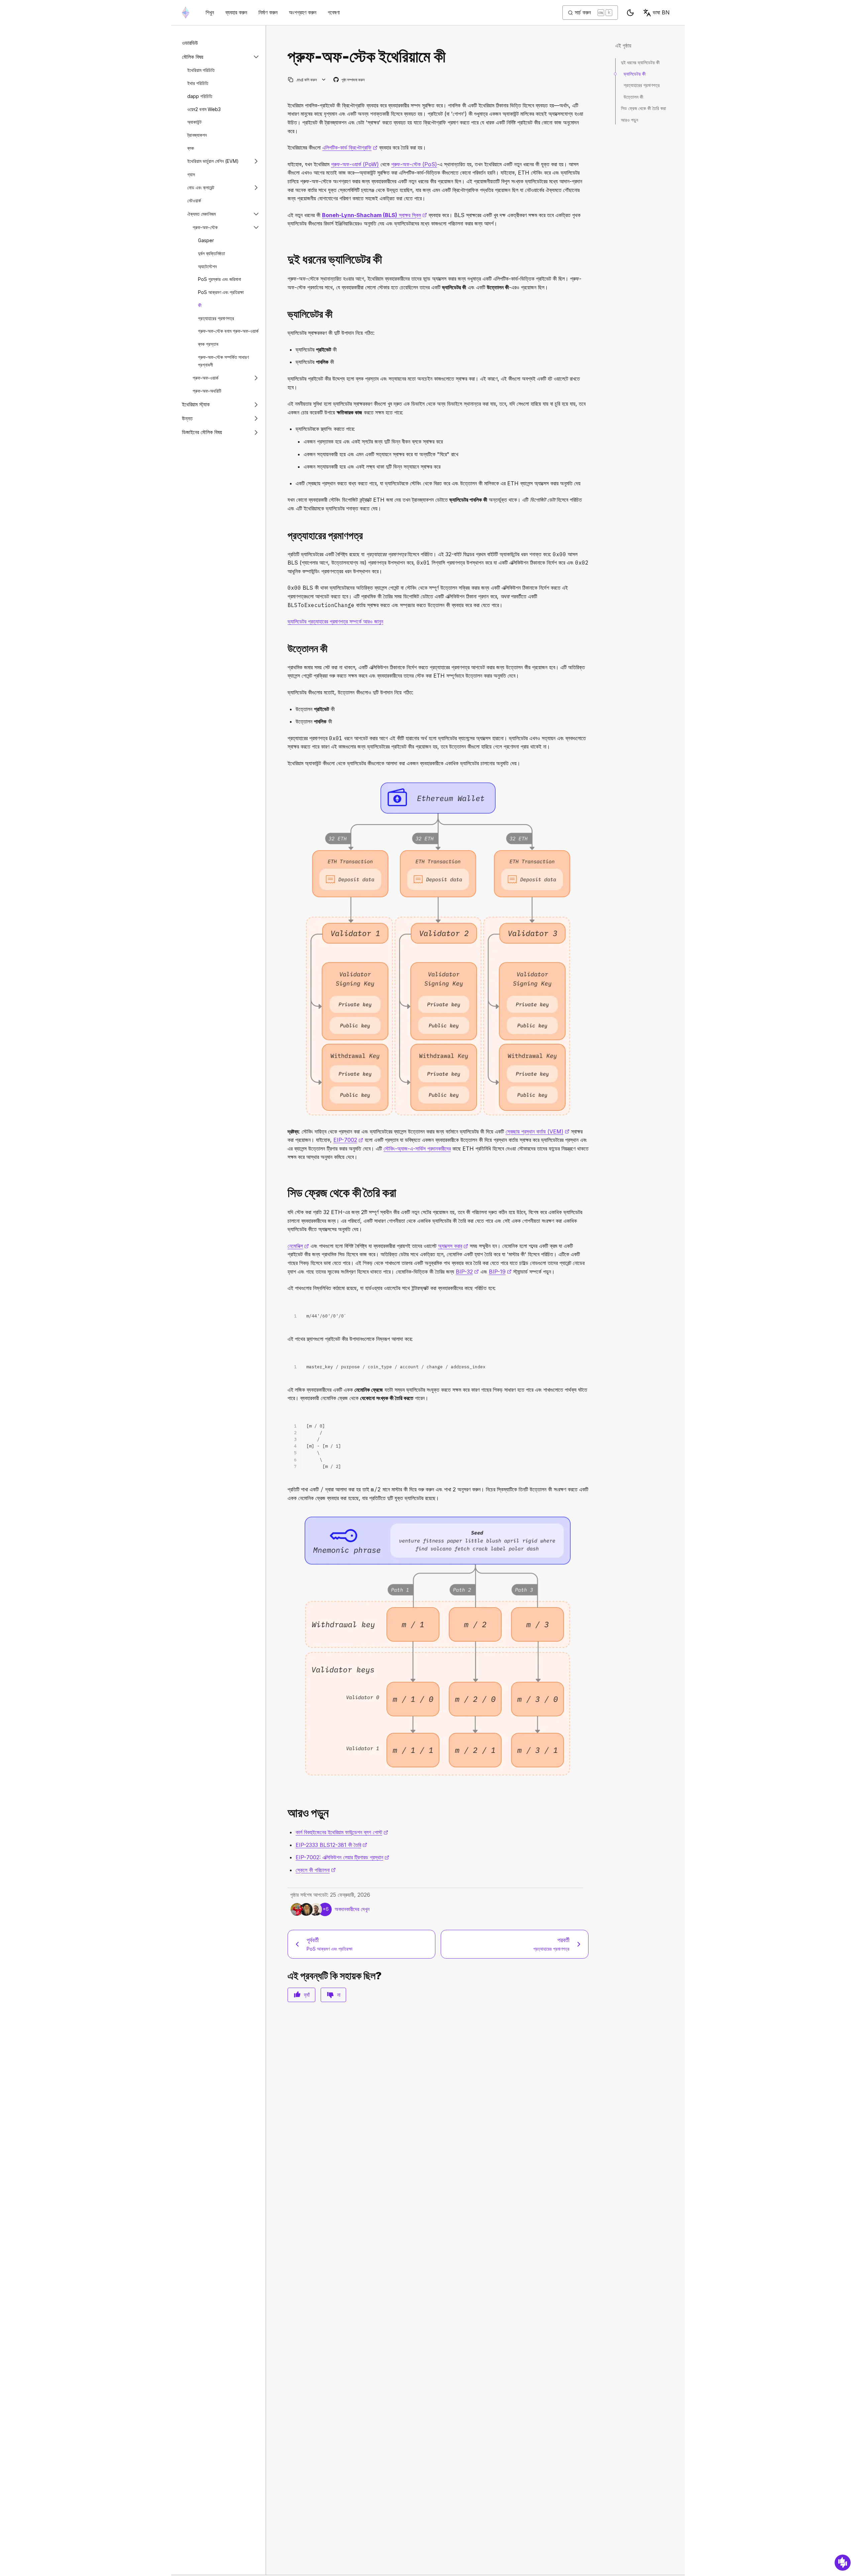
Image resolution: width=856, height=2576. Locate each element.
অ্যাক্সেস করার (453, 1246)
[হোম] (186, 13)
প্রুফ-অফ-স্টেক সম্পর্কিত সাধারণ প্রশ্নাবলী (223, 361)
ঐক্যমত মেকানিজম (201, 214)
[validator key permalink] (285, 314)
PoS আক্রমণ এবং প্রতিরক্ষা (221, 292)
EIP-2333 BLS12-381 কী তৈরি (331, 1845)
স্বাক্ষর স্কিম (374, 215)
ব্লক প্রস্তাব (208, 344)
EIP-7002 (348, 1140)
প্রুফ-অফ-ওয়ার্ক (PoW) (355, 164)
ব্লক (191, 148)
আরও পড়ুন (629, 120)
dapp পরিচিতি (200, 96)
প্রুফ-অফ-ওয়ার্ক (205, 378)
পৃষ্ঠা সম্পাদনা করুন (349, 80)
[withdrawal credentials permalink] (285, 536)
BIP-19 (500, 1272)
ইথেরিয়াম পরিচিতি (201, 70)
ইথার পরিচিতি (198, 83)
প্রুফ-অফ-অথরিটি (207, 391)
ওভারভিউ (190, 43)
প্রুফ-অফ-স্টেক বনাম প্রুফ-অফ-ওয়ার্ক (228, 331)
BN (661, 12)
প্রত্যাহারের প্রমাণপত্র (216, 318)
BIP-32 (467, 1272)
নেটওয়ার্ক (194, 201)
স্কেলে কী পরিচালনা (316, 1870)
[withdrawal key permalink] (285, 649)
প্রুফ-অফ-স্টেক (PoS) (414, 164)
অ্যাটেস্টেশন (207, 266)
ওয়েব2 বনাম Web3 (204, 109)
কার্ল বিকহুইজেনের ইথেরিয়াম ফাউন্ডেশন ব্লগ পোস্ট (342, 1832)
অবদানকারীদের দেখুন (352, 1909)
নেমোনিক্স (298, 1246)
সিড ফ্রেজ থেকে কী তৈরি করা (644, 108)
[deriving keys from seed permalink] (285, 1193)
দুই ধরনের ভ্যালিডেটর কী (640, 62)
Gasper (206, 240)
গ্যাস (191, 174)
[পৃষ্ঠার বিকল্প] (324, 80)
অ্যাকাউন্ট (194, 122)
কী (200, 305)
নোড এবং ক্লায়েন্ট (201, 187)
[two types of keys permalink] (285, 259)
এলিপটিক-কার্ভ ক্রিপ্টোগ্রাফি (350, 147)
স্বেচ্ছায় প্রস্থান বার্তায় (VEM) (538, 1131)
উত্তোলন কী (633, 97)
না (339, 1995)
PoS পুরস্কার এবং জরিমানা (220, 279)
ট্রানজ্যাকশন (197, 135)
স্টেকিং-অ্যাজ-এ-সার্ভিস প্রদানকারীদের (417, 1149)
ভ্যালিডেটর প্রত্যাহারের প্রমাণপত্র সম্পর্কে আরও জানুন (335, 621)
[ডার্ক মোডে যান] (630, 13)
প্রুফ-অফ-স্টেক (205, 227)
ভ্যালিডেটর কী (635, 74)
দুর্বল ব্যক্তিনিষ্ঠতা (211, 253)
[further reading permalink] (285, 1813)
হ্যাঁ (307, 1995)
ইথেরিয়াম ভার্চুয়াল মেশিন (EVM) (213, 161)
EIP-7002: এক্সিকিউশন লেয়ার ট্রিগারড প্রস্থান (342, 1857)
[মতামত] (843, 2563)
